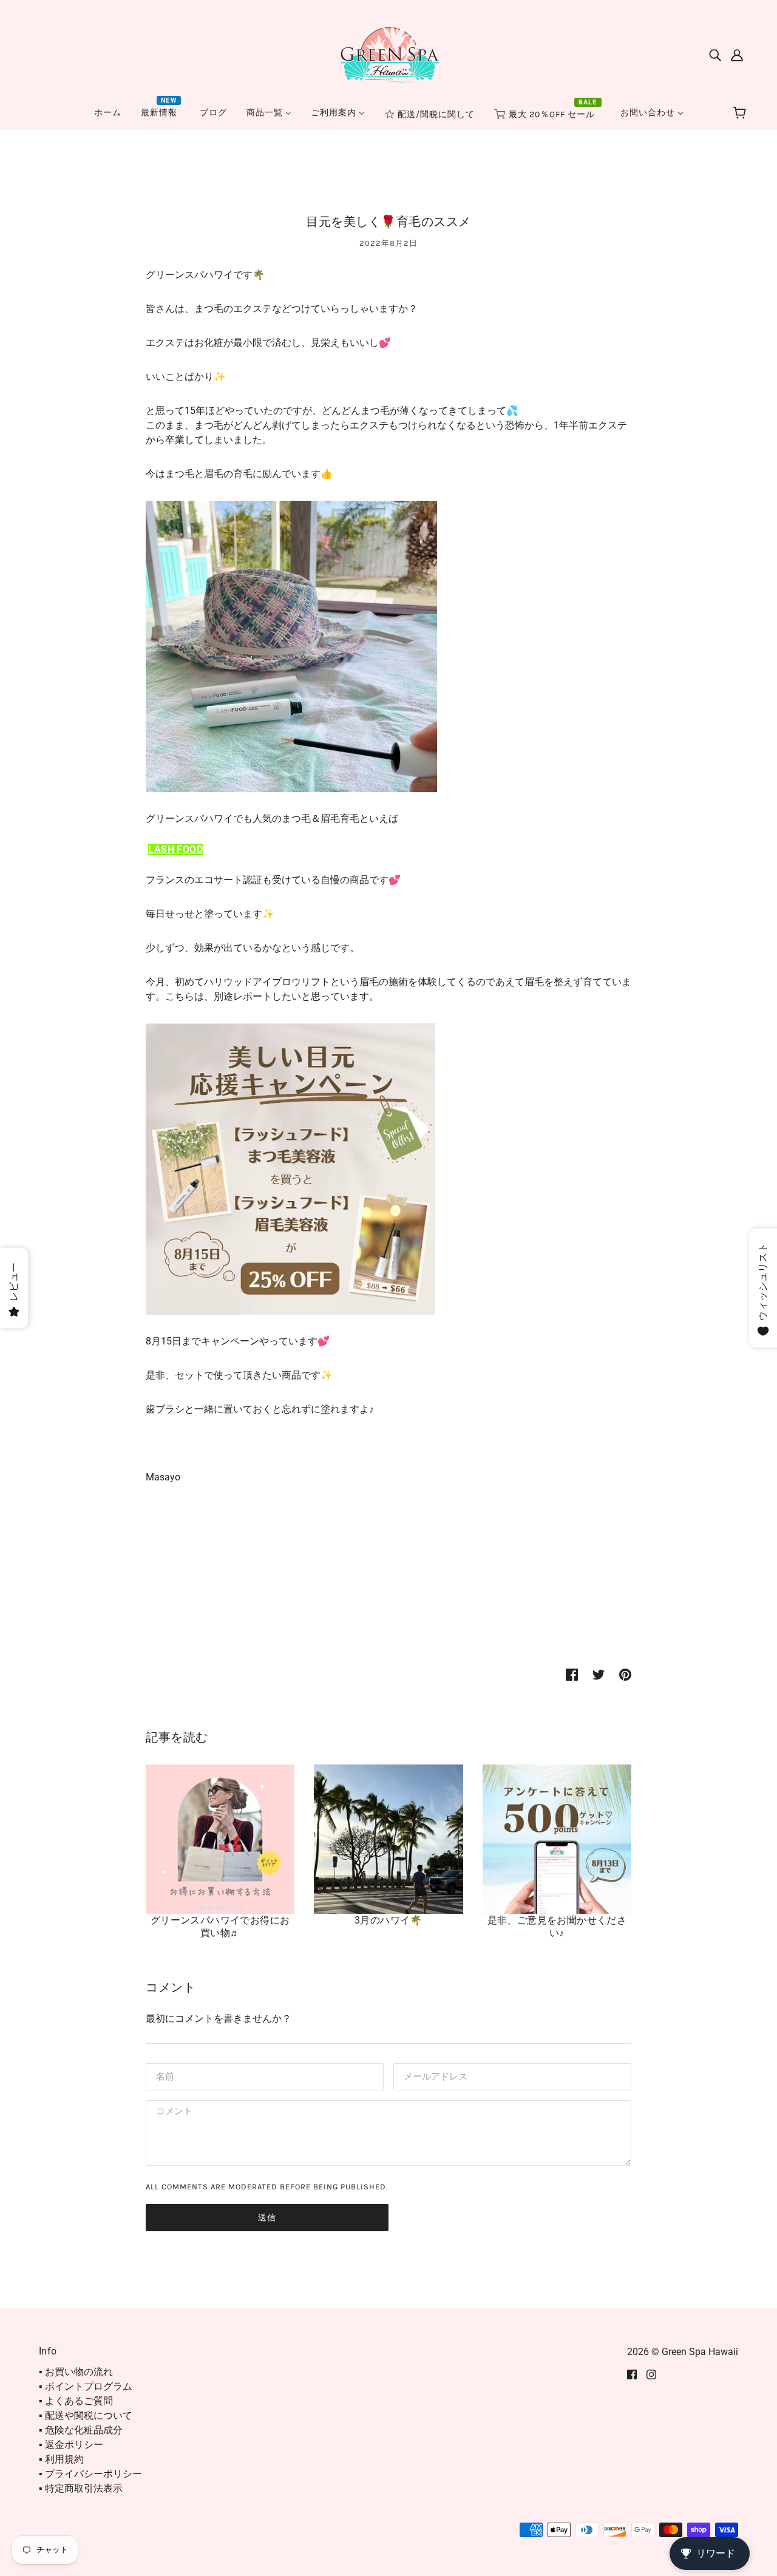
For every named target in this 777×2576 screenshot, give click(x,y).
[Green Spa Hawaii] (388, 54)
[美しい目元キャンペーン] (290, 1169)
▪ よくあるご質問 (76, 2401)
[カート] (741, 114)
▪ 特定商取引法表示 (81, 2488)
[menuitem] (108, 113)
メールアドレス (433, 2076)
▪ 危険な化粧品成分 (81, 2430)
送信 (267, 2218)
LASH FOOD (175, 849)
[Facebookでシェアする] (572, 1674)
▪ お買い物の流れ (76, 2372)
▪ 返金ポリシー (71, 2445)
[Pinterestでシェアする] (625, 1674)
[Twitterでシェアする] (599, 1674)
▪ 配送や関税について (86, 2415)
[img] (715, 55)
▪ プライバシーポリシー (90, 2474)
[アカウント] (737, 55)
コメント (172, 2113)
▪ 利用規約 (61, 2459)
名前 (164, 2076)
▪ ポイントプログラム (86, 2386)
